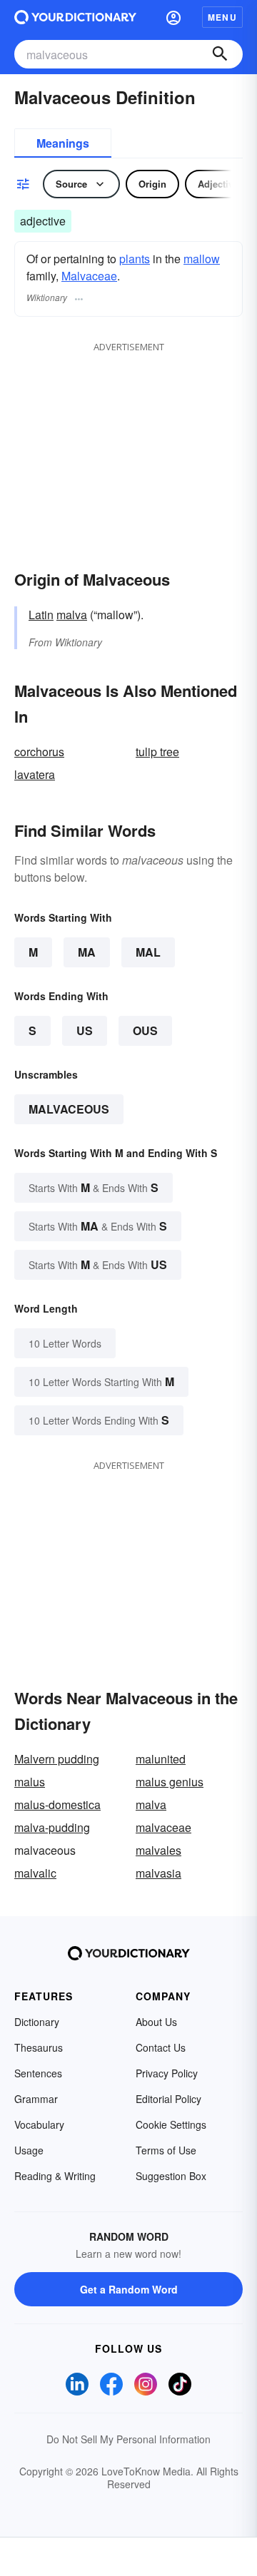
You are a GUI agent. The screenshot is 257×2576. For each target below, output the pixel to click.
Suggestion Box (171, 2176)
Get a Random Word (129, 2289)
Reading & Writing (55, 2176)
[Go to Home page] (75, 17)
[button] (173, 17)
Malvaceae (89, 276)
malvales (158, 1850)
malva (72, 615)
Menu (222, 17)
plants (135, 259)
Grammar (36, 2099)
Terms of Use (166, 2150)
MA (87, 952)
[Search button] (220, 54)
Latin (41, 615)
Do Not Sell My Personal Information (128, 2439)
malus (30, 1782)
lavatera (35, 774)
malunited (161, 1759)
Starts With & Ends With (94, 1187)
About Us (156, 2022)
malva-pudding (52, 1827)
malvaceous (69, 1109)
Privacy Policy (167, 2073)
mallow (202, 259)
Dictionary (37, 2022)
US (85, 1030)
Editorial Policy (168, 2099)
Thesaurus (39, 2047)
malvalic (35, 1873)
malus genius (170, 1782)
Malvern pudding (57, 1759)
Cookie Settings (171, 2124)
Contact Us (161, 2047)
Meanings (63, 143)
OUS (145, 1030)
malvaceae (163, 1827)
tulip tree (157, 752)
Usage (29, 2150)
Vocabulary (39, 2124)
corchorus (39, 752)
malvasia (158, 1873)
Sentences (38, 2073)
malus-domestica (57, 1804)
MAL (148, 952)
